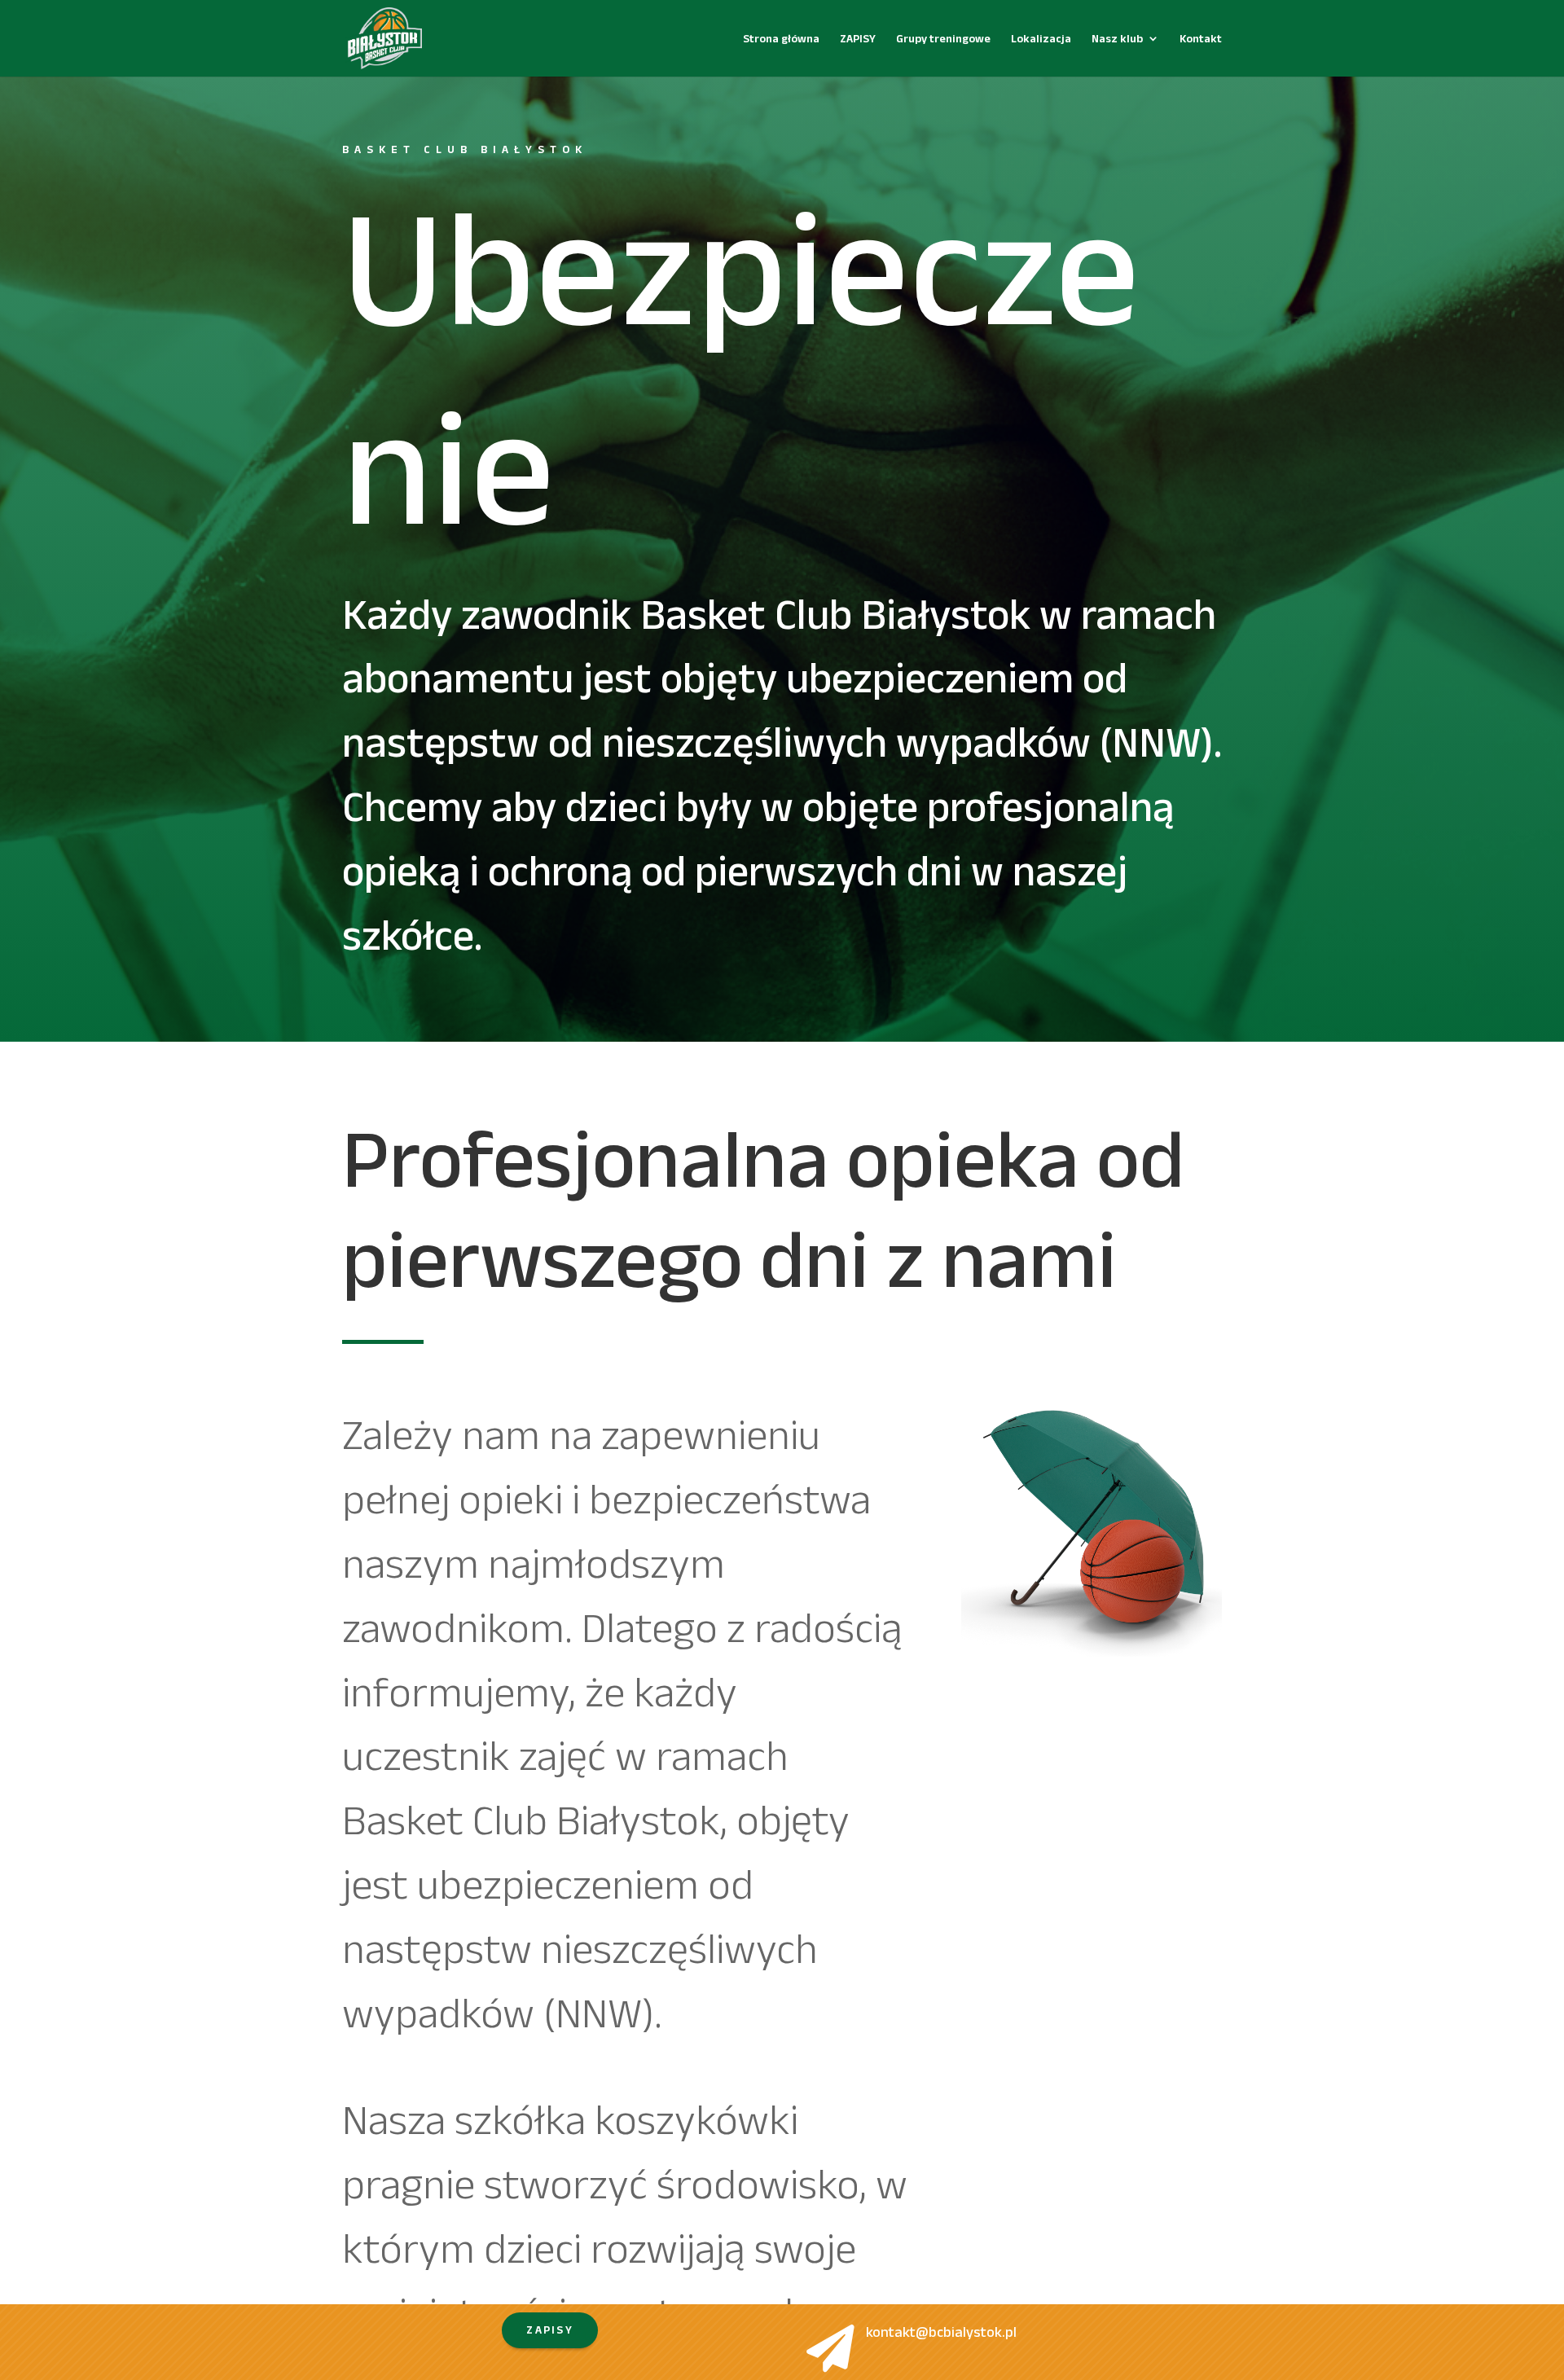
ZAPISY (858, 39)
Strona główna (781, 39)
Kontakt (1201, 39)
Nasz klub (1117, 39)
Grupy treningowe (943, 39)
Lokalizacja (1041, 39)
